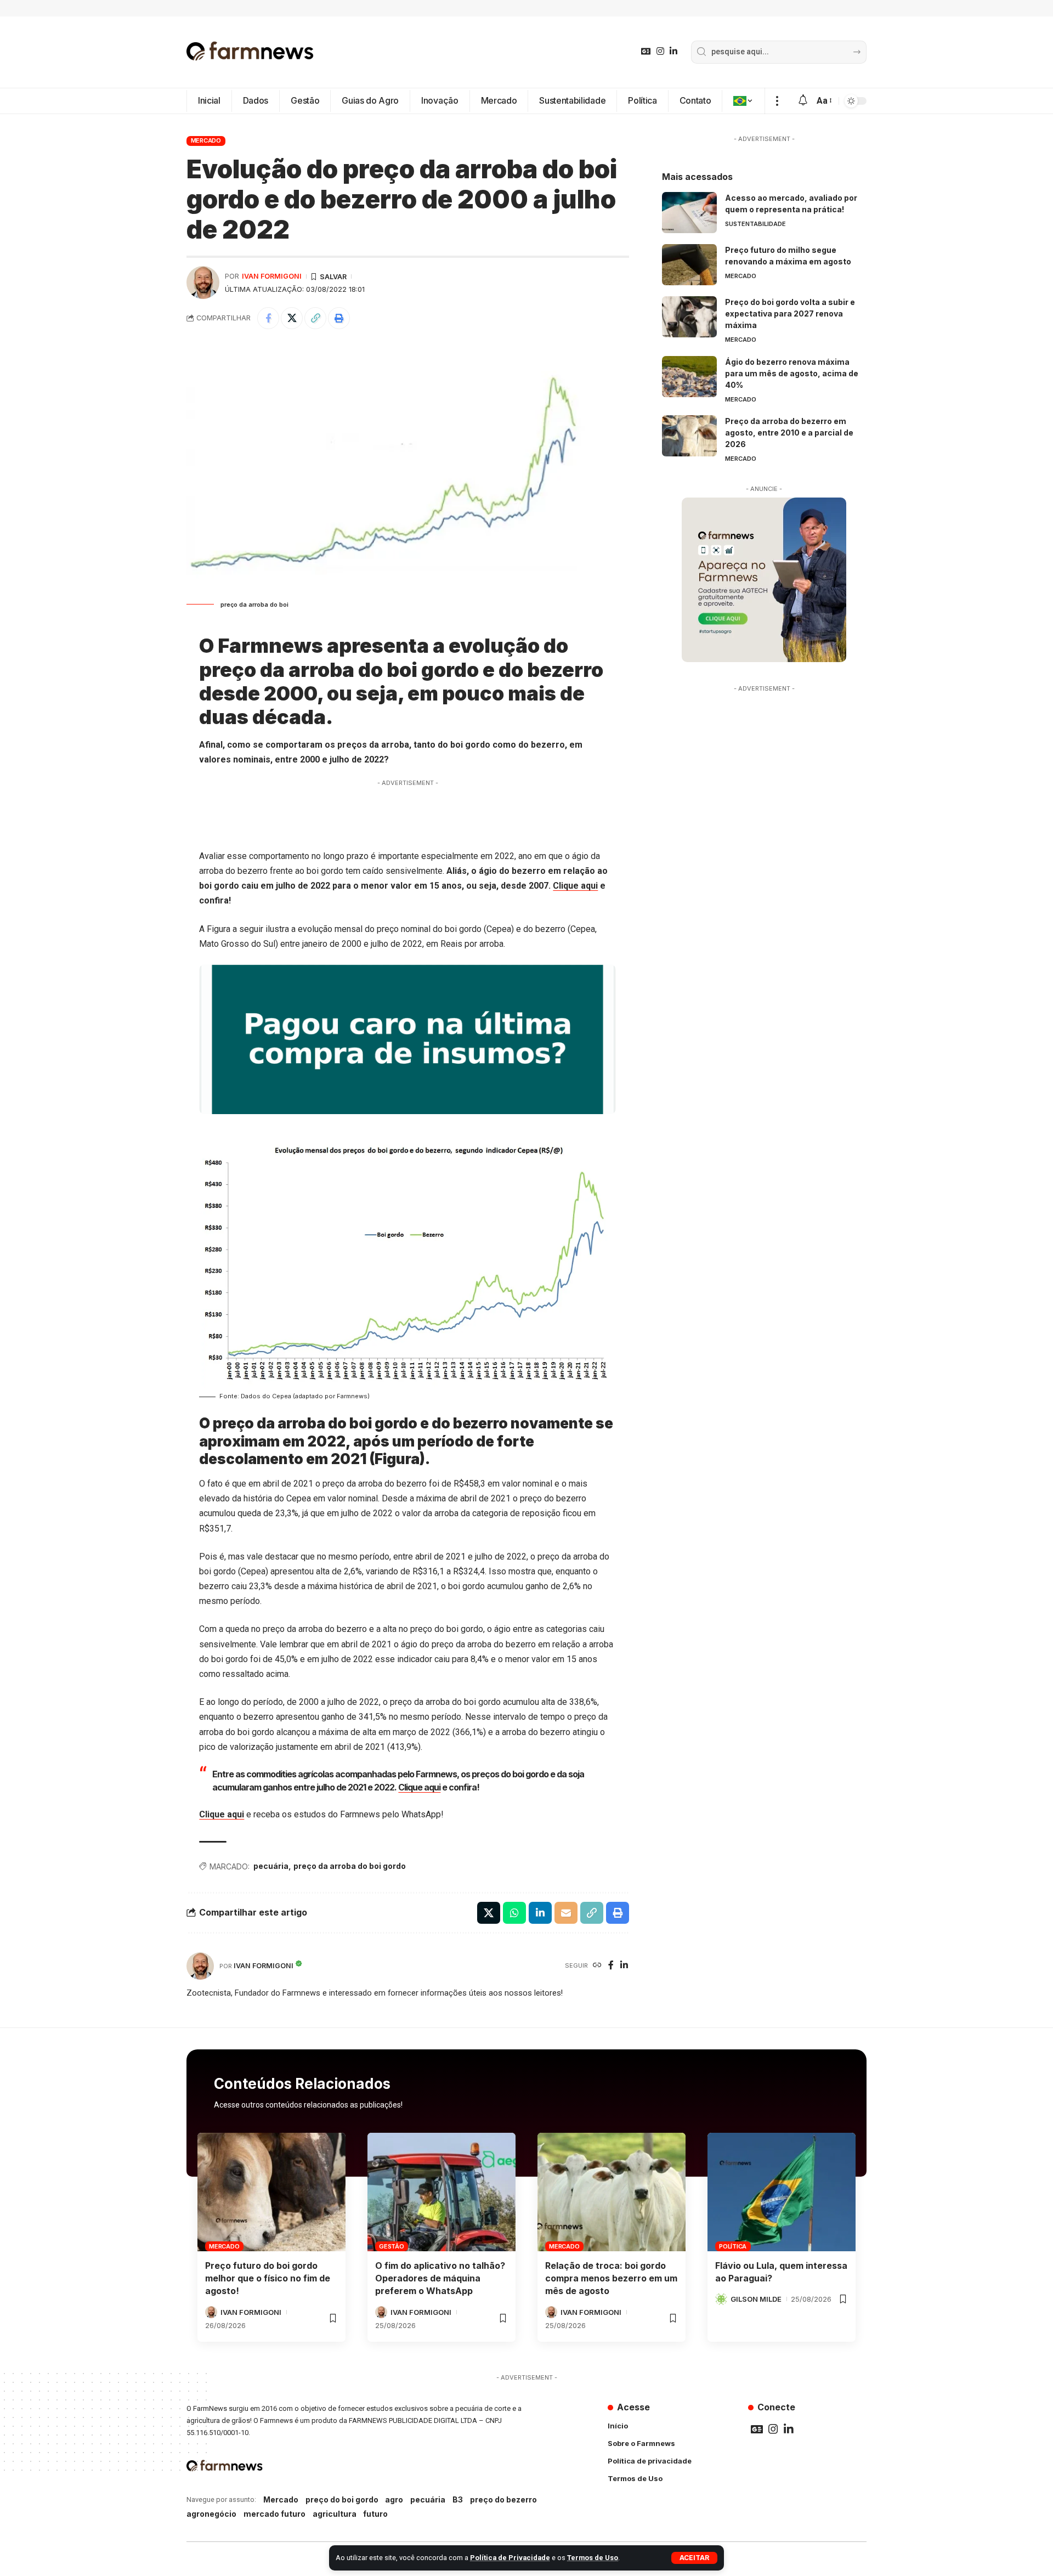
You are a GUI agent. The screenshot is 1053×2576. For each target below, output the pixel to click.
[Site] (597, 1966)
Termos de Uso (593, 2558)
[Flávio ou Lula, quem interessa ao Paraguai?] (782, 2192)
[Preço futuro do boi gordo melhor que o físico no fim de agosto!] (271, 2192)
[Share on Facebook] (268, 318)
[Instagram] (660, 51)
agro (394, 2499)
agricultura (335, 2514)
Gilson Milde (756, 2299)
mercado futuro (274, 2514)
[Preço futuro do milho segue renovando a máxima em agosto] (689, 265)
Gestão (392, 2246)
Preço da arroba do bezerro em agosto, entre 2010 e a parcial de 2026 (789, 433)
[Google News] (646, 51)
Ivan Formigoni (272, 276)
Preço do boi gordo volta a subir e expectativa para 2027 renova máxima (790, 313)
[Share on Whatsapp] (514, 1913)
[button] (694, 2558)
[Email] (566, 1913)
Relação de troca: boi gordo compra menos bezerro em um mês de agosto (611, 2278)
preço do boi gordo (342, 2499)
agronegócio (211, 2514)
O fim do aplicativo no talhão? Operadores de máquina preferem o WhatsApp (440, 2278)
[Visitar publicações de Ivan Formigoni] (203, 283)
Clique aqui (575, 886)
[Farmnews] (250, 52)
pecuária (271, 1866)
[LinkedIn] (673, 51)
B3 (458, 2499)
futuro (375, 2514)
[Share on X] (292, 318)
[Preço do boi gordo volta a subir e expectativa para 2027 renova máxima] (689, 317)
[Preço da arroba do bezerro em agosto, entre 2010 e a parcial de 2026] (689, 436)
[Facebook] (611, 1966)
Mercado (206, 140)
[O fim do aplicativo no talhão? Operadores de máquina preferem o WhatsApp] (441, 2192)
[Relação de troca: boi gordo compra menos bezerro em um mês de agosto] (612, 2192)
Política (733, 2246)
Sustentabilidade (755, 224)
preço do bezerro (503, 2499)
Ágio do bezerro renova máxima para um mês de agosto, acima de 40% (792, 373)
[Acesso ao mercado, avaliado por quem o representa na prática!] (689, 213)
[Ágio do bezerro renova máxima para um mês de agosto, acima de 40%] (689, 377)
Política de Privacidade (510, 2558)
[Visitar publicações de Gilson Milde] (721, 2299)
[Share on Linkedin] (540, 1913)
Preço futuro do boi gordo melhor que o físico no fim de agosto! (268, 2278)
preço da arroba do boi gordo (350, 1866)
